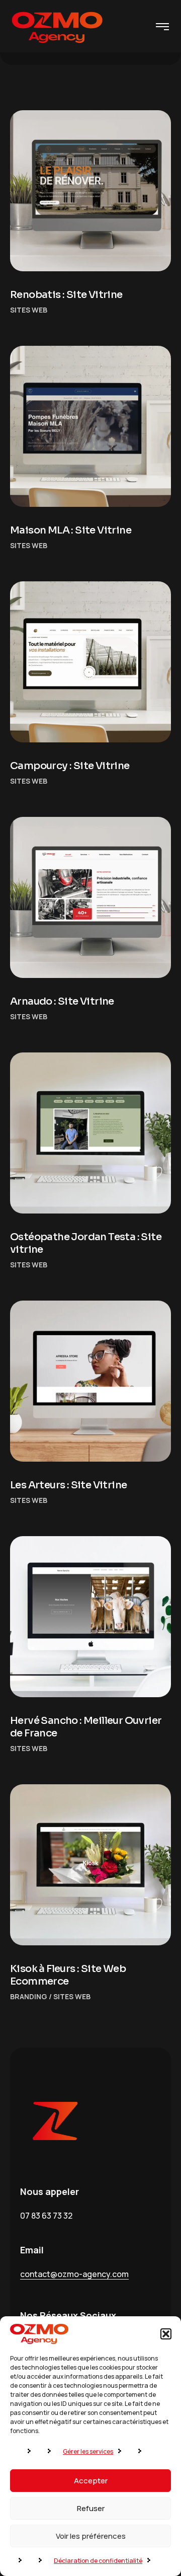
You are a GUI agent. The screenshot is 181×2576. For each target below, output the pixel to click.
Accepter (91, 2481)
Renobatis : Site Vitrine (66, 295)
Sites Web (29, 310)
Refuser (91, 2508)
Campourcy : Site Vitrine (70, 766)
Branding (29, 1996)
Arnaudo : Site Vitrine (62, 1001)
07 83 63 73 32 (46, 2216)
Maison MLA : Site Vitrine (71, 530)
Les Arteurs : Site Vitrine (68, 1485)
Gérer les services (88, 2451)
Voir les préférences (91, 2536)
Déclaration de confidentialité (98, 2561)
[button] (166, 2334)
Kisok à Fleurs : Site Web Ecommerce (68, 1975)
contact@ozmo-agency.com (74, 2274)
